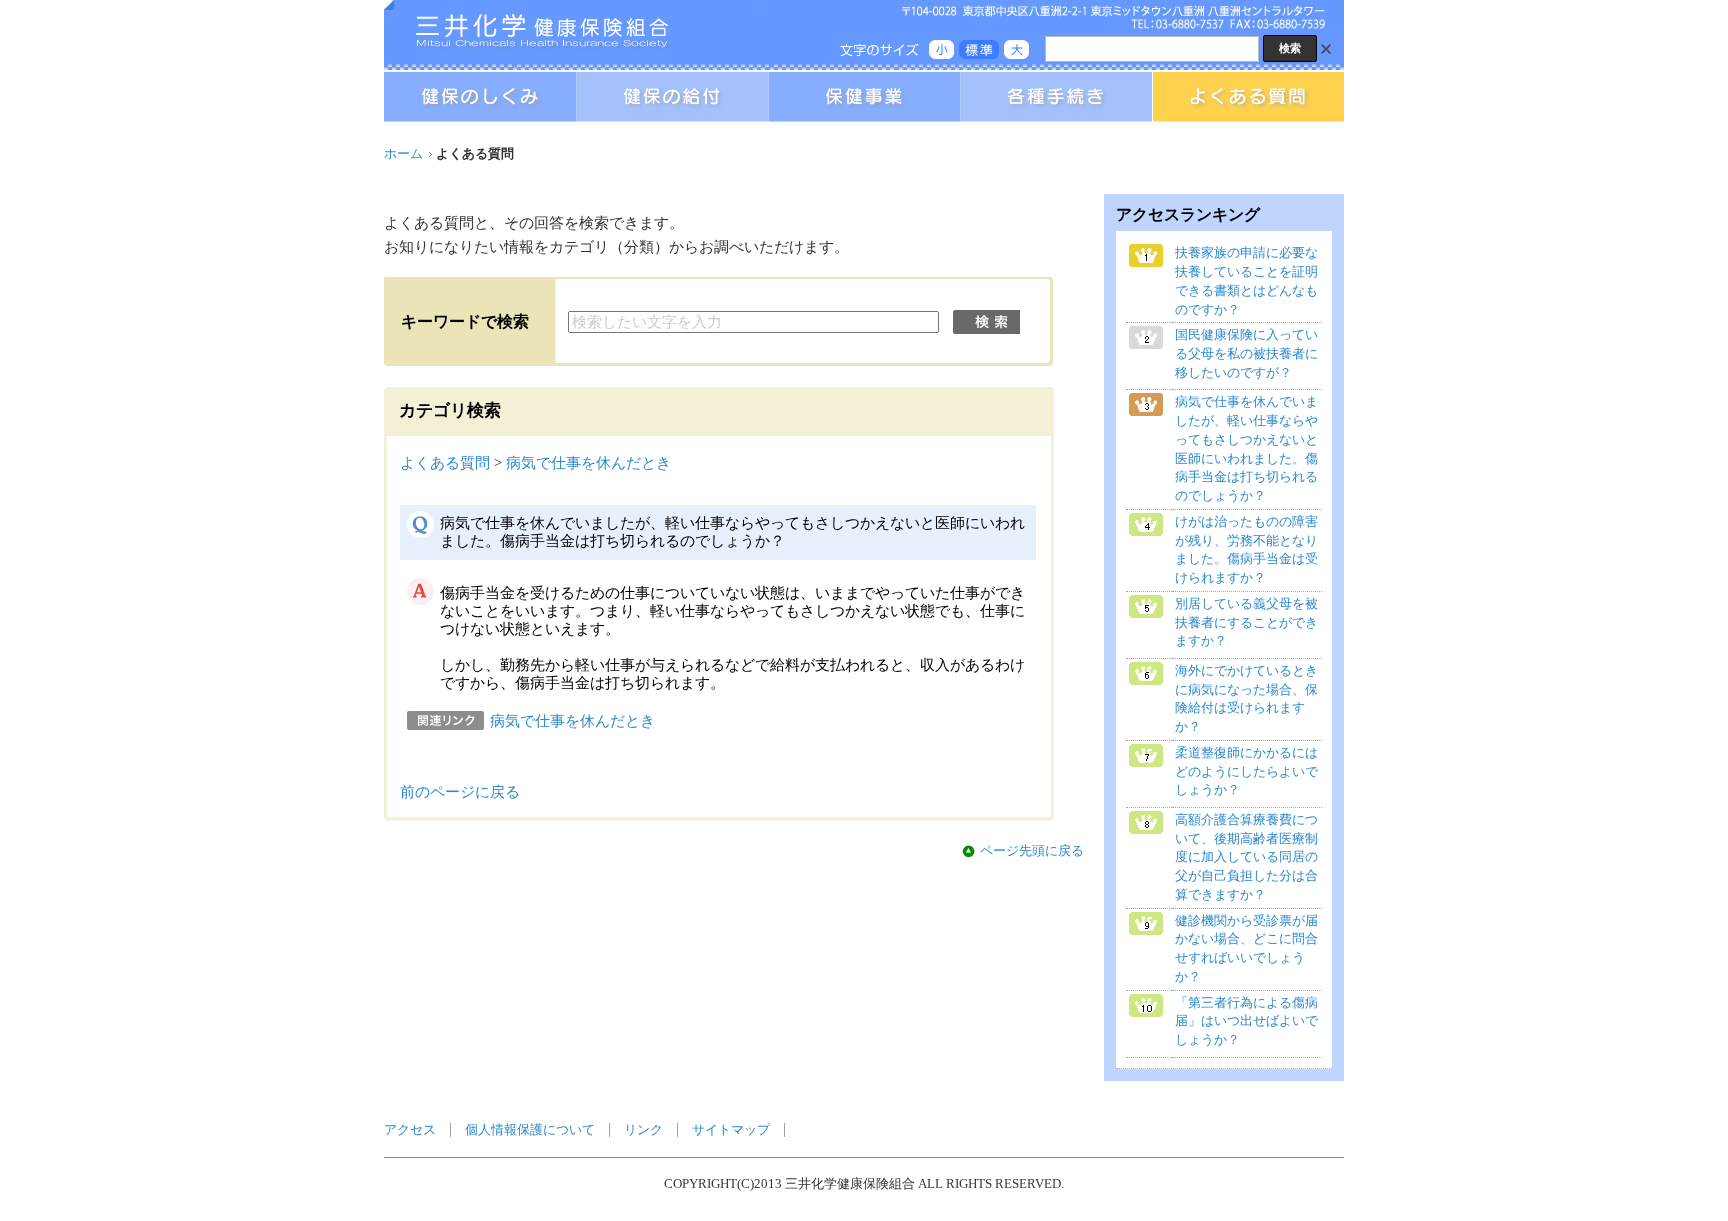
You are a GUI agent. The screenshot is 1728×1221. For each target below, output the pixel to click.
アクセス (410, 1130)
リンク (643, 1130)
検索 (986, 322)
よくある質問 (445, 463)
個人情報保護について (530, 1130)
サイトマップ (731, 1130)
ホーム (403, 154)
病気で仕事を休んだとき (588, 463)
